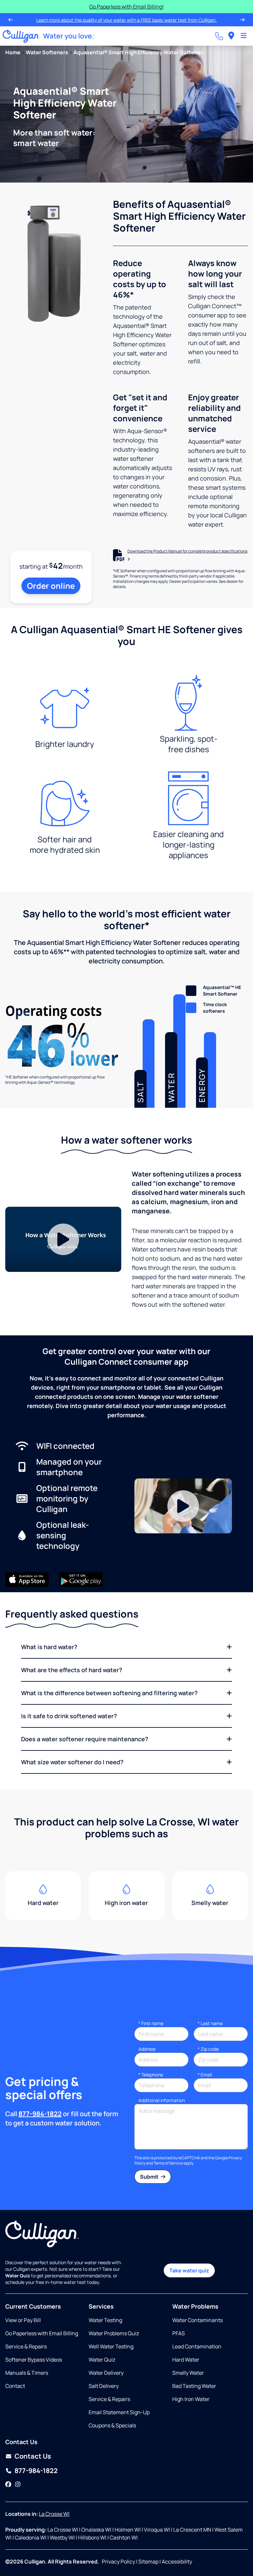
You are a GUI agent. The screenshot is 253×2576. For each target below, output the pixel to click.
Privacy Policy (118, 2562)
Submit (150, 2177)
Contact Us (33, 2456)
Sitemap (148, 2562)
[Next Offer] (242, 20)
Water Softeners (47, 52)
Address (147, 2049)
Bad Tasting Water (194, 2386)
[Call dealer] (219, 36)
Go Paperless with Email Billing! (126, 7)
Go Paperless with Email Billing (42, 2333)
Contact (15, 2386)
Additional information (162, 2100)
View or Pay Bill (23, 2320)
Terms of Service (168, 2163)
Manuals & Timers (27, 2373)
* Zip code (208, 2049)
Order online (51, 586)
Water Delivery (106, 2373)
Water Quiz (102, 2360)
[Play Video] (63, 1239)
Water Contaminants (197, 2320)
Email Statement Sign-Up (119, 2412)
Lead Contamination (197, 2346)
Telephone (151, 2075)
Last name (210, 2023)
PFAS (179, 2333)
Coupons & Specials (112, 2425)
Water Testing (105, 2320)
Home (13, 52)
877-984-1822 (40, 2114)
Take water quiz (189, 2270)
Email (205, 2075)
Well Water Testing (111, 2346)
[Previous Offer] (11, 20)
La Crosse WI (54, 2514)
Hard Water (186, 2360)
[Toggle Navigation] (244, 36)
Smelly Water (188, 2373)
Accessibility (177, 2562)
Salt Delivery (104, 2386)
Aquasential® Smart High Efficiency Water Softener (138, 52)
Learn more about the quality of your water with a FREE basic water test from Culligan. (126, 20)
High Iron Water (191, 2399)
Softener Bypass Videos (34, 2360)
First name (151, 2023)
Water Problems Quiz (114, 2333)
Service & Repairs (26, 2346)
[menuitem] (231, 36)
